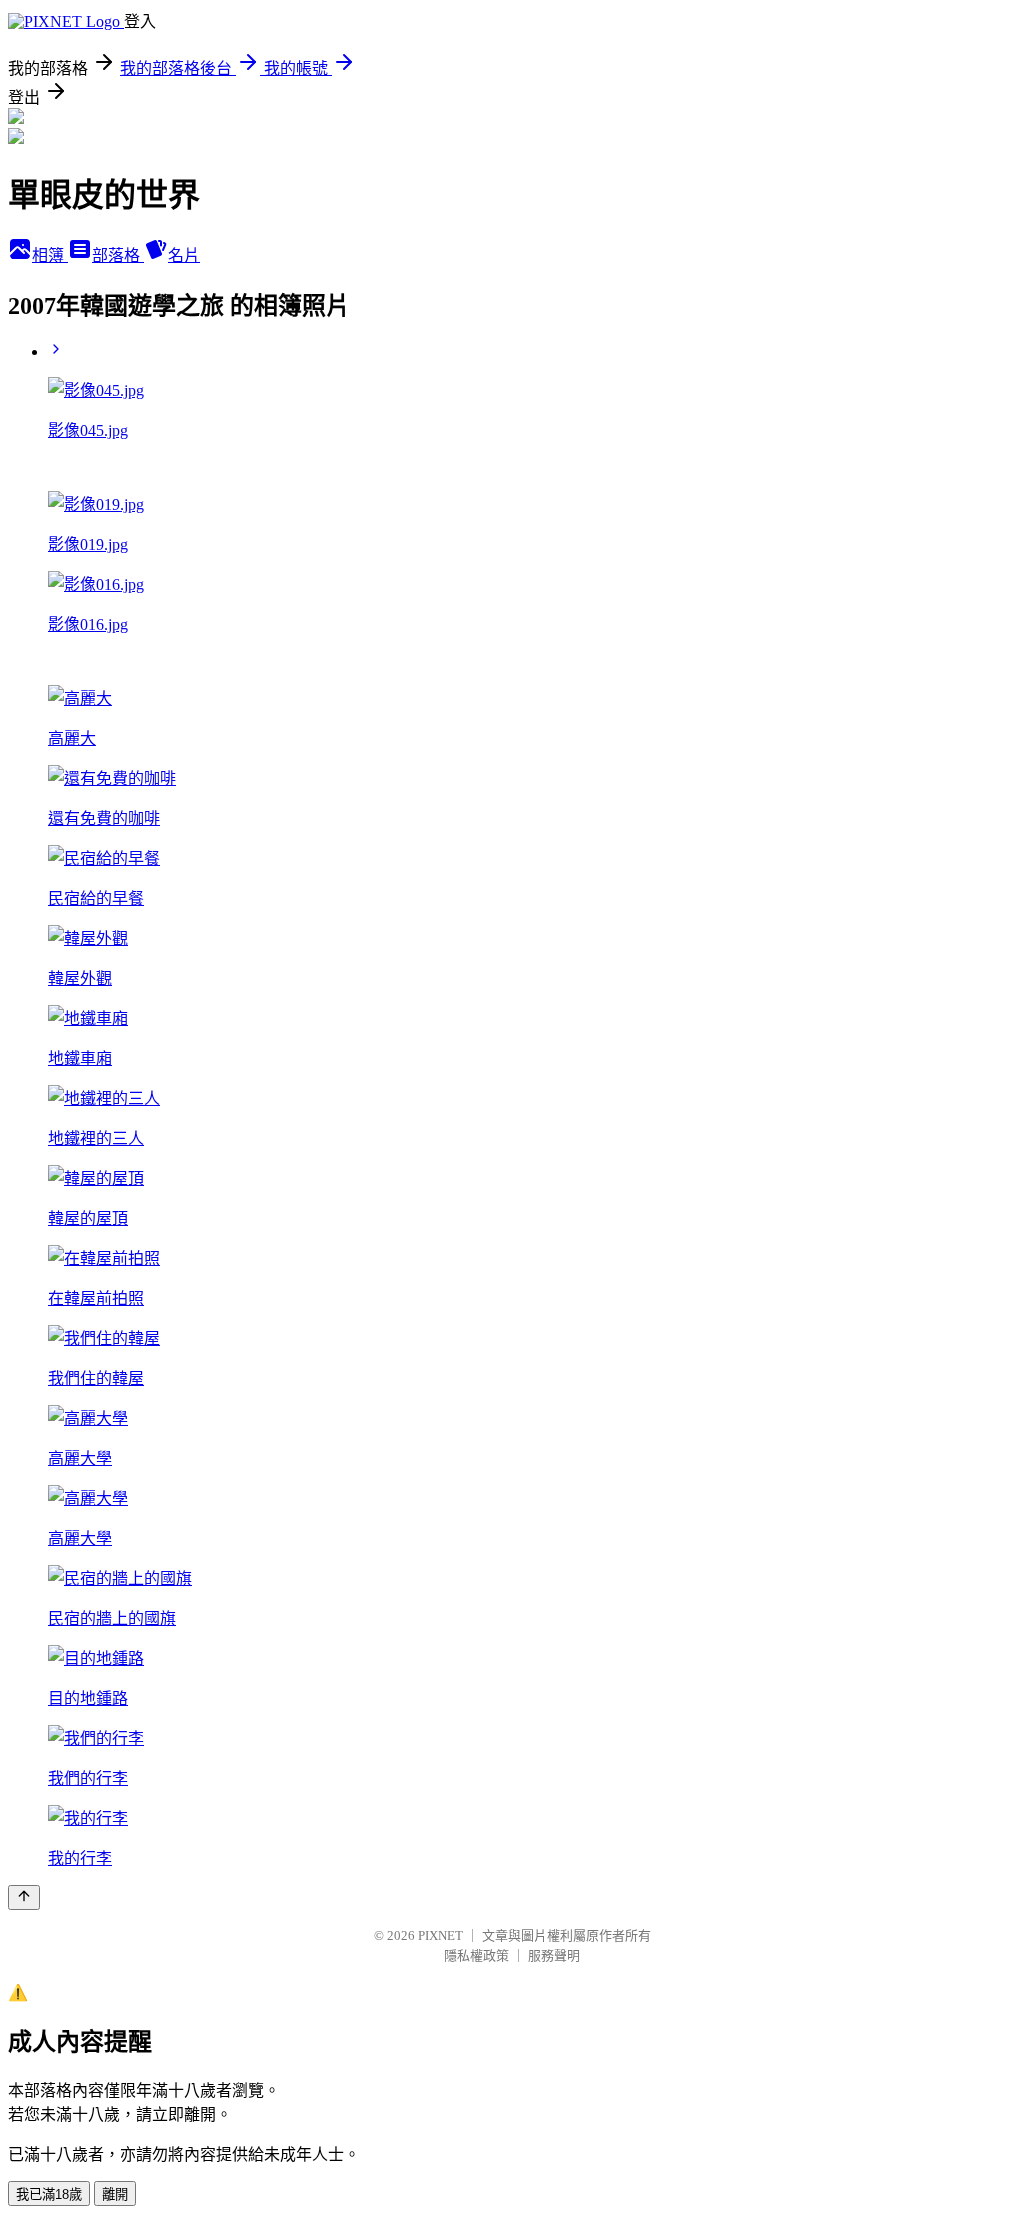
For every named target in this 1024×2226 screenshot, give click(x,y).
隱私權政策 (476, 1955)
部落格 (118, 255)
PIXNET (440, 1935)
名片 (184, 255)
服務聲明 (554, 1955)
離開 (115, 2194)
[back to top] (24, 1897)
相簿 (50, 255)
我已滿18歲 (49, 2194)
